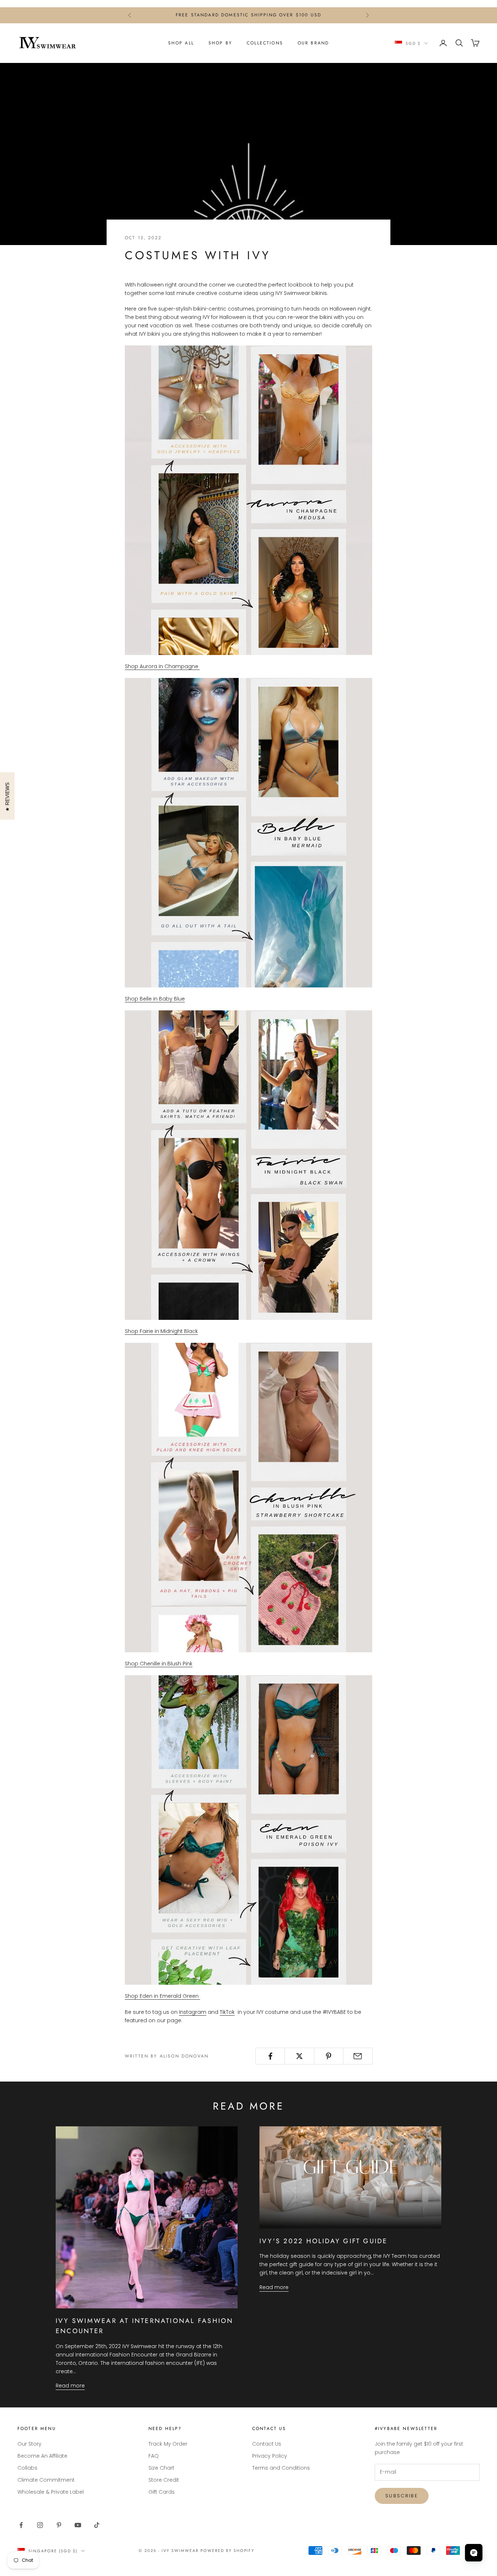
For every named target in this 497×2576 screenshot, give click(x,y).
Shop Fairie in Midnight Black (161, 1331)
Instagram (193, 2012)
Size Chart (161, 2468)
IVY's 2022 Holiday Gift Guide (324, 2241)
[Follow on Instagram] (40, 2525)
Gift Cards (162, 2492)
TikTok (227, 2012)
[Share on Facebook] (270, 2056)
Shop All (181, 43)
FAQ (154, 2456)
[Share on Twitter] (299, 2056)
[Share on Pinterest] (329, 2056)
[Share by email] (358, 2056)
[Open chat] (474, 2553)
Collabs (27, 2468)
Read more (70, 2386)
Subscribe (402, 2496)
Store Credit (164, 2480)
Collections (265, 43)
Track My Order (168, 2444)
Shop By (220, 43)
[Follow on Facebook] (21, 2525)
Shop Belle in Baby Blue (155, 999)
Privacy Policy (270, 2456)
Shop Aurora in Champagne (162, 666)
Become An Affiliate (42, 2456)
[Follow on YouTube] (78, 2525)
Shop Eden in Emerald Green (162, 1996)
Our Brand (313, 43)
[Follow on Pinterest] (59, 2525)
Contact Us (267, 2444)
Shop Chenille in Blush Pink (159, 1664)
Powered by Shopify (228, 2551)
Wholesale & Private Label (51, 2492)
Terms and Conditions (281, 2468)
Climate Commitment (46, 2480)
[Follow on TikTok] (97, 2525)
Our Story (29, 2444)
